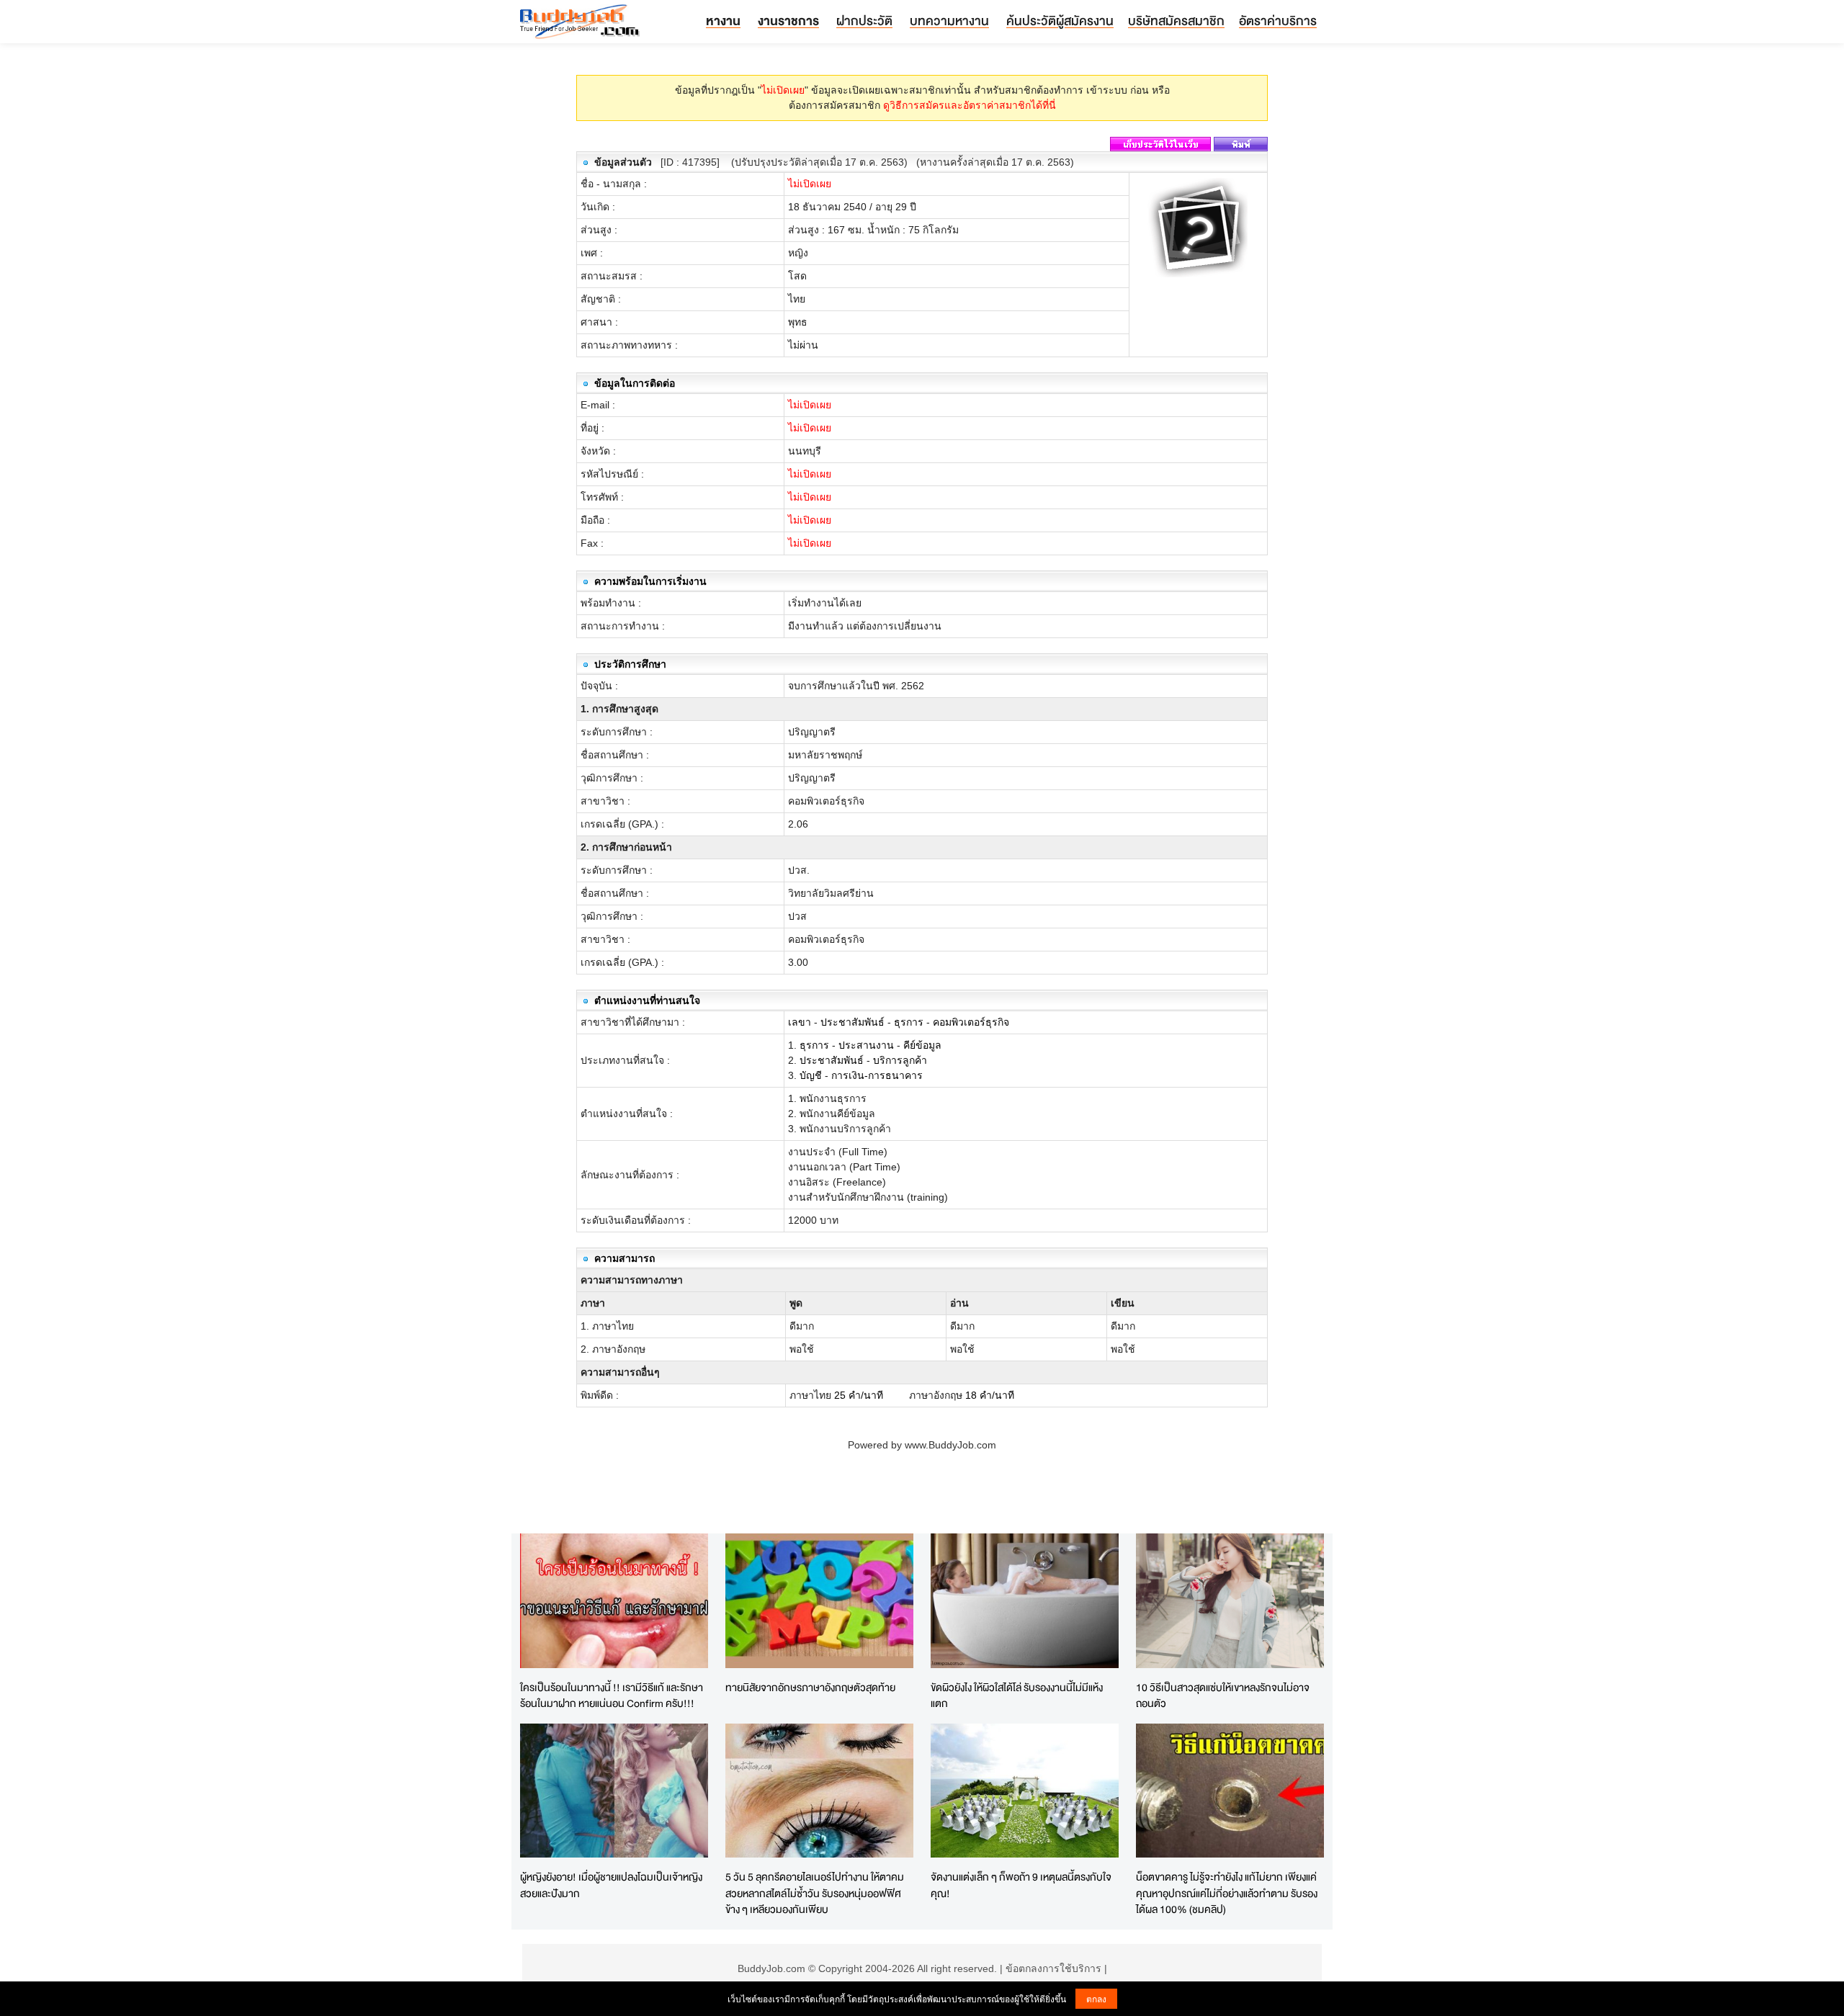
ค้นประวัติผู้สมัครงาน (1060, 21)
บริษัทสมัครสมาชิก (1176, 21)
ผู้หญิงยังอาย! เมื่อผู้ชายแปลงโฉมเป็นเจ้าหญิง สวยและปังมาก (611, 1885)
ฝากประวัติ (864, 21)
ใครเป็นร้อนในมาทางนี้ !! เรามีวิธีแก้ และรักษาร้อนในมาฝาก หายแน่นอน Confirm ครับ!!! (612, 1695)
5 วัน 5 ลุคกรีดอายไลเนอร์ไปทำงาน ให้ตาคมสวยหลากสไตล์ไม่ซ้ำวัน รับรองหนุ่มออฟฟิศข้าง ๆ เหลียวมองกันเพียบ (815, 1893)
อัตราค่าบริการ (1278, 21)
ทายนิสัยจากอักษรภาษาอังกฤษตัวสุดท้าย (810, 1687)
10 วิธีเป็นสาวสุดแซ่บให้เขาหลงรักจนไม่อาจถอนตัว (1223, 1695)
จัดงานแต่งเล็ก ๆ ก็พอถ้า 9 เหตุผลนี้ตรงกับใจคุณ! (1021, 1885)
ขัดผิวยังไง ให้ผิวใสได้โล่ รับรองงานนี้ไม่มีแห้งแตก (1017, 1695)
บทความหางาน (949, 21)
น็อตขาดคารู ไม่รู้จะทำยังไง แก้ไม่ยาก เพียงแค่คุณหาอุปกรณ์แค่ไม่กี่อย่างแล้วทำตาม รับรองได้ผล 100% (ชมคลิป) (1227, 1893)
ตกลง (1096, 1998)
